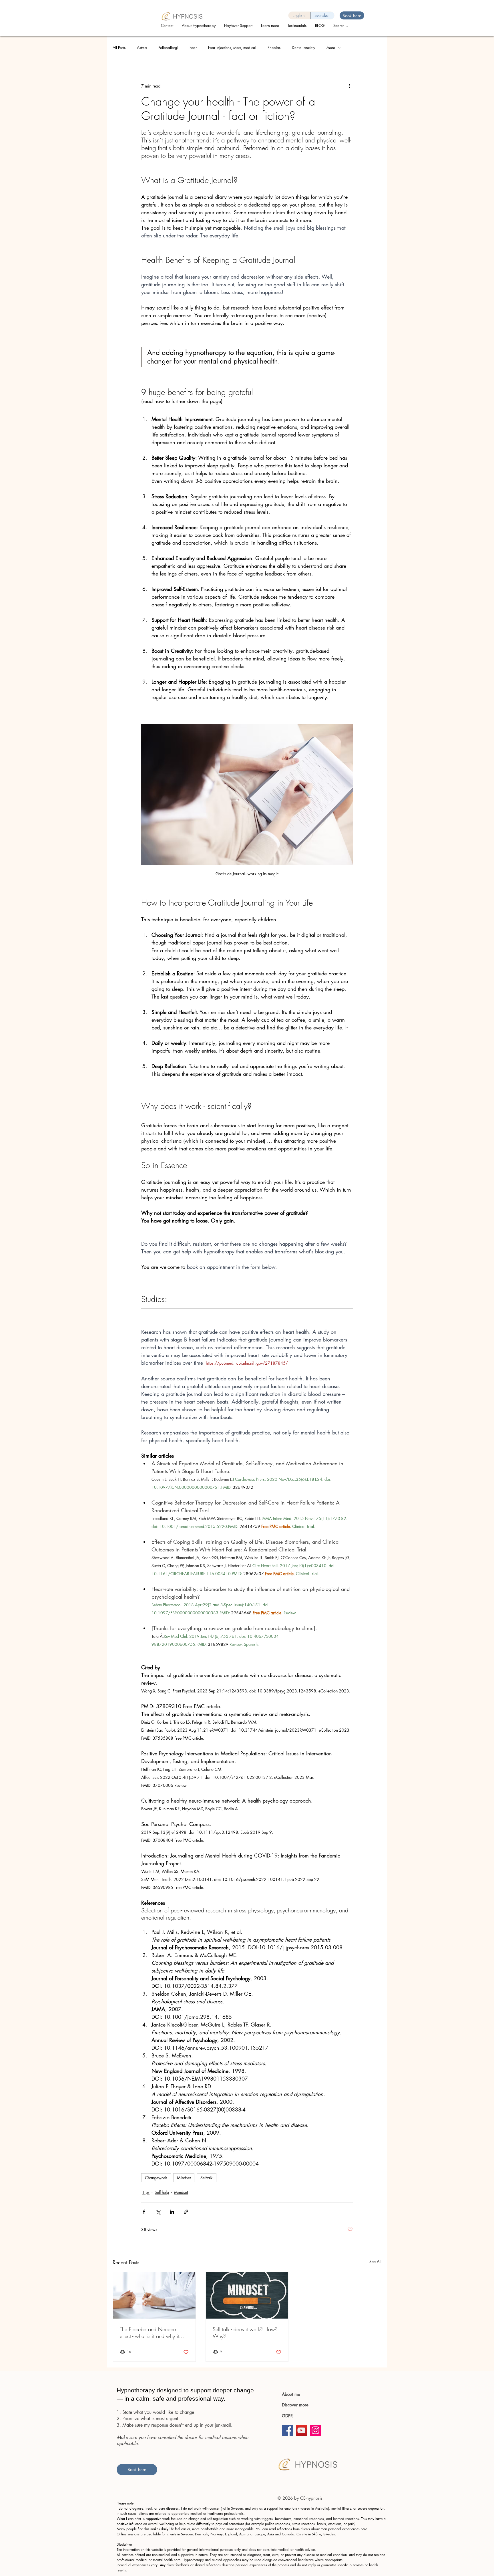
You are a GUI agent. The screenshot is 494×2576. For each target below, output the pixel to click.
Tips (146, 2192)
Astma (142, 47)
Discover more (296, 2405)
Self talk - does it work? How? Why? (245, 2333)
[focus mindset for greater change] (247, 2295)
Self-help (162, 2192)
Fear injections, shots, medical (232, 47)
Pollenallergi (168, 47)
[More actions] (349, 86)
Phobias (274, 47)
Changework (156, 2178)
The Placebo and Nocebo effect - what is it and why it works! (149, 2333)
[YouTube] (301, 2430)
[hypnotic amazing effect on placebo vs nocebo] (154, 2295)
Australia (246, 2534)
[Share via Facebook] (144, 2212)
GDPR (287, 2416)
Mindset (184, 2178)
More (331, 47)
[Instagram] (315, 2430)
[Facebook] (287, 2430)
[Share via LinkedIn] (172, 2212)
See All (375, 2262)
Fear (193, 47)
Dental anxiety (303, 47)
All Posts (119, 47)
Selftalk (207, 2178)
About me (291, 2394)
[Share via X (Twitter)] (158, 2212)
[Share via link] (186, 2212)
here (364, 2529)
